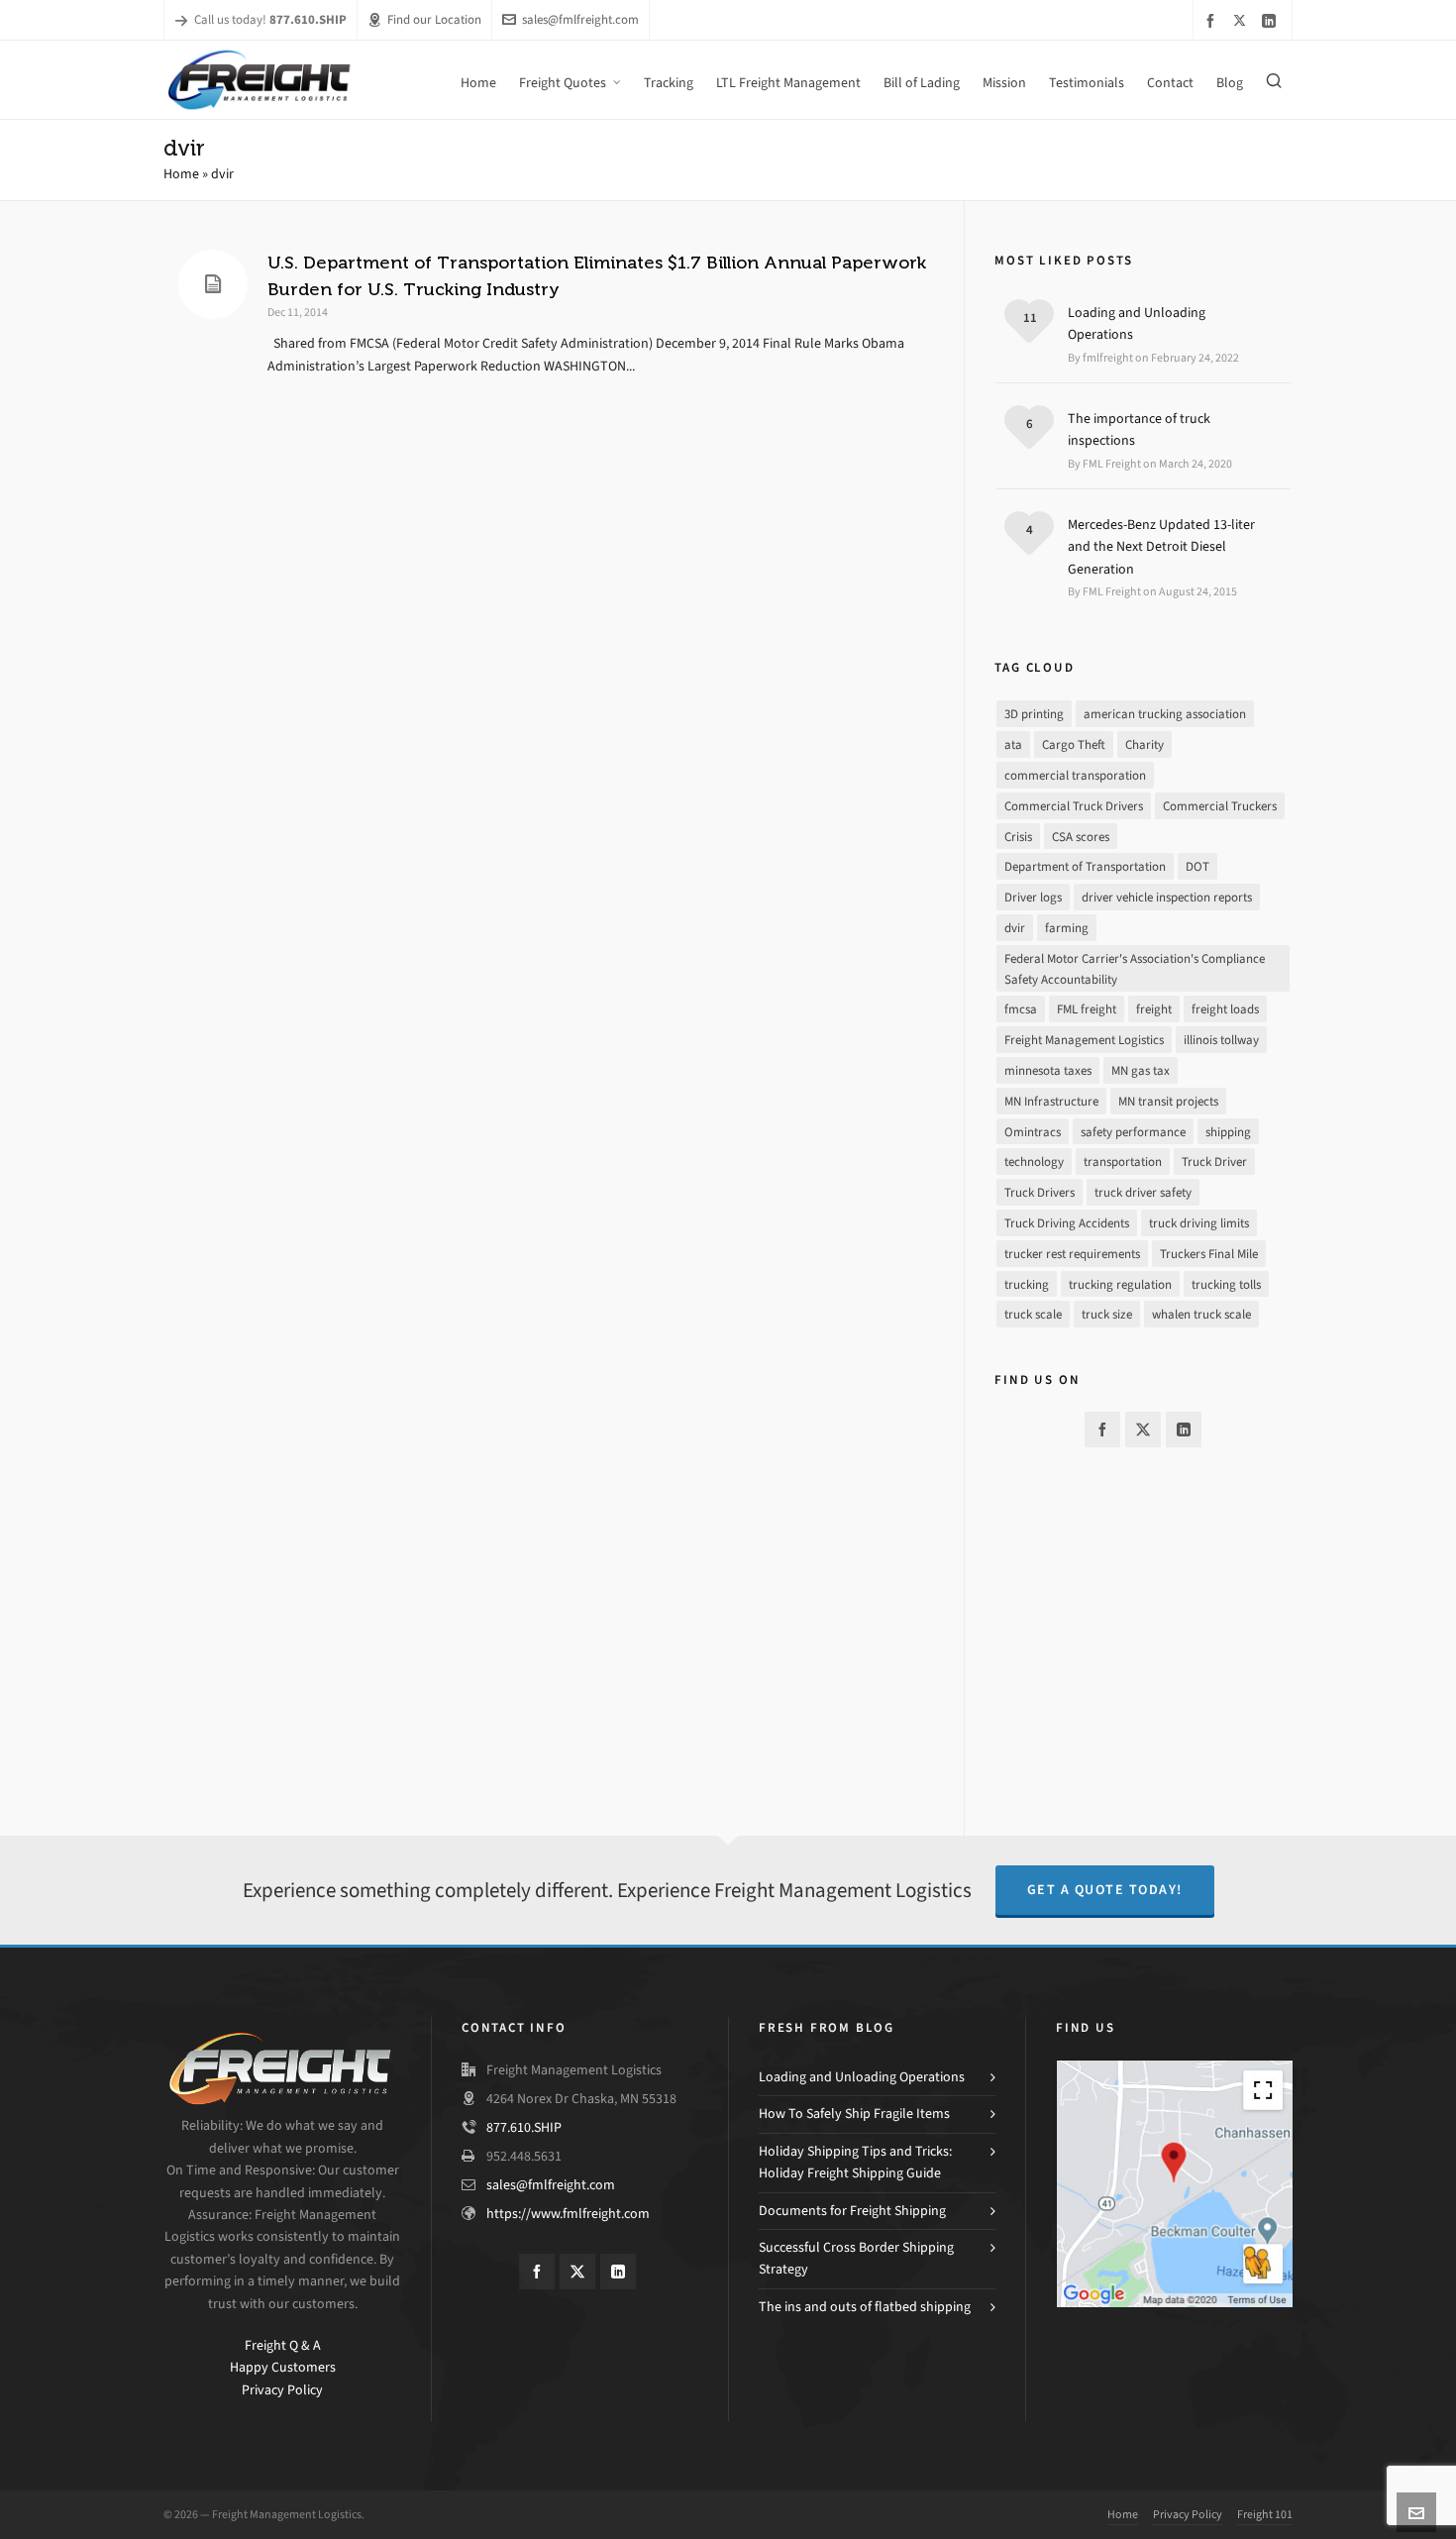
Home (181, 174)
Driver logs (1033, 897)
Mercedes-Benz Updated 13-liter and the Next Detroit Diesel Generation (1161, 547)
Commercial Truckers (1220, 806)
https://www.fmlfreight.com (568, 2214)
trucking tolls (1226, 1284)
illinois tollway (1221, 1040)
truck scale (1033, 1314)
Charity (1144, 744)
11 (1030, 317)
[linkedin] (1272, 20)
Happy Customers (283, 2367)
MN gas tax (1141, 1070)
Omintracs (1033, 1132)
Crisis (1018, 837)
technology (1034, 1162)
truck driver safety (1143, 1192)
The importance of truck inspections (1139, 429)
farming (1067, 928)
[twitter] (1243, 20)
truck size (1107, 1314)
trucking (1027, 1284)
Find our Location (434, 19)
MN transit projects (1168, 1101)
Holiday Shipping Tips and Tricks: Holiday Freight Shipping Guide (855, 2162)
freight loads (1225, 1009)
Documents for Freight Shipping (852, 2211)
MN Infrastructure (1051, 1101)
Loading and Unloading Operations (1137, 323)
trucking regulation (1120, 1284)
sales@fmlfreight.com (580, 19)
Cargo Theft (1074, 744)
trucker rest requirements (1072, 1254)
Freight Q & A (283, 2345)
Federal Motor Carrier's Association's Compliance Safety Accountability (1135, 969)
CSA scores (1081, 837)
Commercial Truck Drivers (1074, 806)
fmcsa (1021, 1009)
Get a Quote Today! (1105, 1890)
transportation (1123, 1162)
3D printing (1034, 714)
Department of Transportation (1085, 866)
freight (1154, 1009)
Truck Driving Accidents (1067, 1223)
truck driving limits (1199, 1223)
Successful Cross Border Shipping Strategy (856, 2258)
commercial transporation (1075, 775)
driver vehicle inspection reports (1167, 897)
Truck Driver (1214, 1162)
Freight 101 (1265, 2514)
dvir (1015, 928)
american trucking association (1165, 714)
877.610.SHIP (524, 2127)
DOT (1197, 866)
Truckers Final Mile (1209, 1254)
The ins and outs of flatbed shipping (865, 2307)
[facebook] (1213, 20)
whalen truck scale (1201, 1314)
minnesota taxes (1048, 1070)
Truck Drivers (1040, 1192)
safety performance (1133, 1132)
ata (1013, 744)
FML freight (1087, 1009)
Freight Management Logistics (1084, 1040)
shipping (1228, 1132)
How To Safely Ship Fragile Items (854, 2114)
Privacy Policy (282, 2390)
